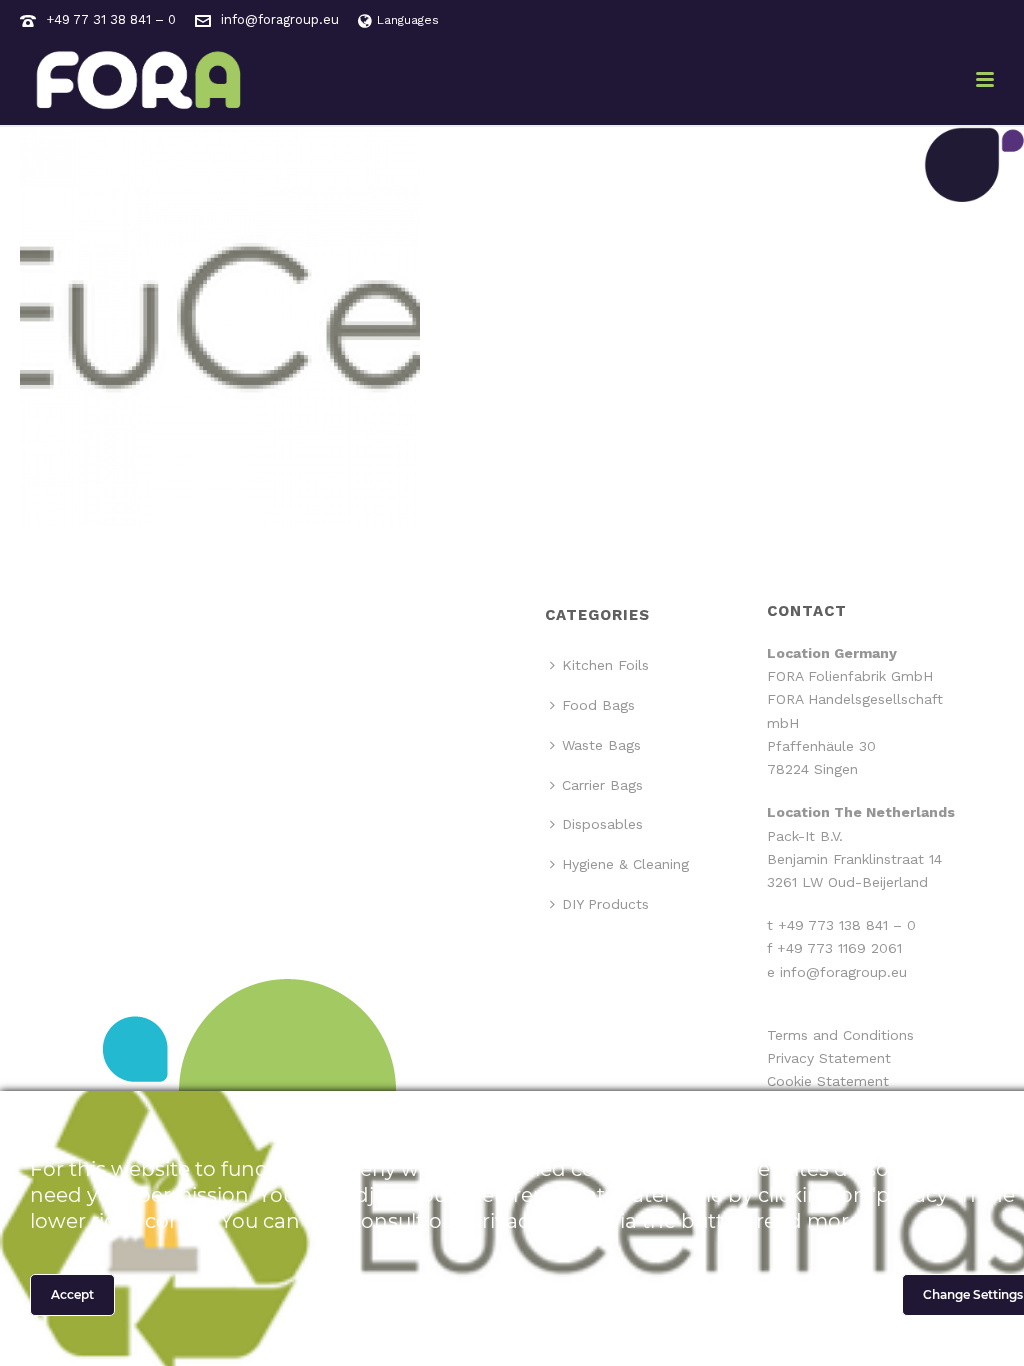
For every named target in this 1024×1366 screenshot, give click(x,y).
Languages (408, 20)
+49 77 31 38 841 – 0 (111, 19)
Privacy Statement (829, 1058)
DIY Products (605, 904)
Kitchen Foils (605, 665)
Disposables (602, 824)
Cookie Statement (828, 1081)
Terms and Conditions (840, 1035)
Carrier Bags (602, 785)
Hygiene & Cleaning (625, 864)
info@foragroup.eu (280, 19)
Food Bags (598, 705)
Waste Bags (601, 745)
